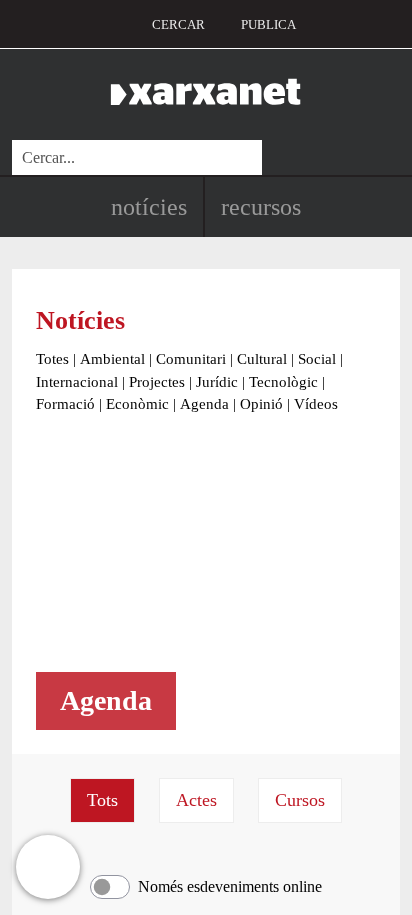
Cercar (178, 24)
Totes (52, 359)
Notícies (149, 207)
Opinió (261, 404)
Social (317, 359)
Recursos (261, 207)
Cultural (262, 359)
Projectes (157, 382)
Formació (65, 404)
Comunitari (191, 359)
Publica (268, 24)
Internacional (77, 382)
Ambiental (112, 359)
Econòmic (137, 404)
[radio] (102, 800)
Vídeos (316, 404)
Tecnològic (283, 382)
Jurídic (217, 382)
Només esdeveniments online (230, 886)
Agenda (204, 404)
